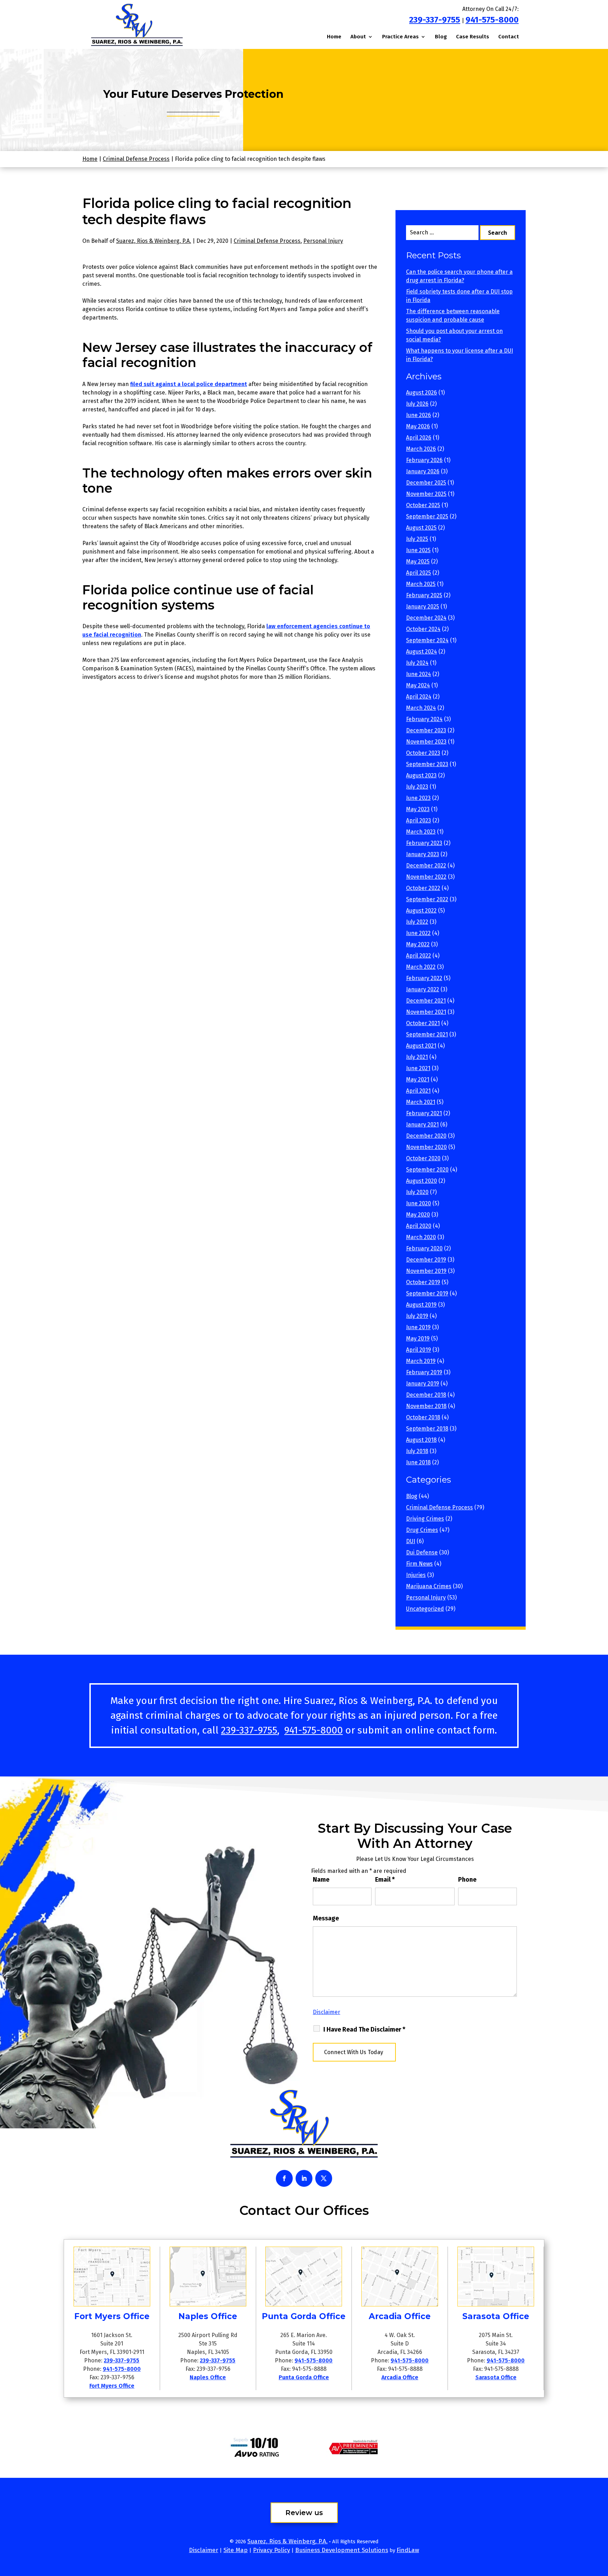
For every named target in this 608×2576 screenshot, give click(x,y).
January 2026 (423, 471)
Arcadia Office (400, 2377)
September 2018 (427, 1429)
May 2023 (418, 809)
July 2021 (417, 1057)
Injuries (416, 1575)
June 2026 (419, 415)
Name (321, 1880)
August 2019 (421, 1305)
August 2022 (421, 911)
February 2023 (424, 843)
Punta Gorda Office (304, 2377)
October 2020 (423, 1158)
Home (334, 37)
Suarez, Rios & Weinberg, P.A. (154, 241)
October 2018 (423, 1417)
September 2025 (427, 516)
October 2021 (423, 1023)
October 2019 (423, 1282)
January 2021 (422, 1125)
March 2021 (421, 1102)
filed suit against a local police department (189, 384)
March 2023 (421, 832)
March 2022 (421, 967)
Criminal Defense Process (267, 241)
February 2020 (424, 1248)
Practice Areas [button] (400, 37)
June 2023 (418, 798)
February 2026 (424, 460)
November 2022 (426, 877)
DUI (411, 1541)
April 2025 (419, 573)
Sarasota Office (496, 2377)
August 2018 (421, 1440)
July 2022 (417, 922)
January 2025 (423, 607)
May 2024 (418, 685)
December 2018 (426, 1395)
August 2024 (422, 652)
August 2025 (421, 528)
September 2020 (427, 1170)
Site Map (236, 2550)
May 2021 (418, 1079)
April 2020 (419, 1226)
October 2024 (423, 629)
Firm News (419, 1564)
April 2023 (419, 820)
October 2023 (423, 753)
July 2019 (417, 1316)
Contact (509, 37)
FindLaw (408, 2550)
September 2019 (427, 1293)
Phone (467, 1880)
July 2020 (417, 1192)
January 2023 (423, 854)
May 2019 (418, 1338)
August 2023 (421, 775)
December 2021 (426, 1001)
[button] (601, 2525)
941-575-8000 (492, 20)
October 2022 (423, 888)
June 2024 (419, 674)
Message (326, 1918)
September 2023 (427, 764)
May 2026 (418, 426)
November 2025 (426, 494)
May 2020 (418, 1215)
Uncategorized (425, 1609)
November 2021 (426, 1012)
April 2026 (419, 438)
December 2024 (426, 618)
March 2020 (421, 1237)
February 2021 (424, 1113)
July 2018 (417, 1451)
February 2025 (424, 595)
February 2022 (424, 978)
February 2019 (424, 1372)
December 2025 (426, 483)
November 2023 (426, 742)
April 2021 (418, 1091)
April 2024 (419, 697)
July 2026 (417, 404)
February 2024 (424, 719)
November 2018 (426, 1406)
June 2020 (419, 1203)
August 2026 (422, 393)
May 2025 (418, 561)
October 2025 (423, 505)
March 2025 (421, 584)
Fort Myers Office (112, 2386)
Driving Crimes (425, 1519)
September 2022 (427, 899)
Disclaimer (327, 2012)
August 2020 (422, 1181)
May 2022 (418, 944)
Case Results (473, 37)
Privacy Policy (271, 2550)
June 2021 (418, 1068)
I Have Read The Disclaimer (364, 2029)
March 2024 (421, 708)
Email (385, 1880)
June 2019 (418, 1327)
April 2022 (419, 956)
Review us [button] (304, 2513)
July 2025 (417, 539)
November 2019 (426, 1271)
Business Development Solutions (342, 2550)
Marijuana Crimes (429, 1586)
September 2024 (427, 640)
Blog (441, 37)
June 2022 (418, 933)
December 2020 (426, 1136)
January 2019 (423, 1384)
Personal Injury (323, 241)
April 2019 (419, 1350)
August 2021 (421, 1046)
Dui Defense (422, 1552)
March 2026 (421, 449)
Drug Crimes (422, 1530)
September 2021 (427, 1034)
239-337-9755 (435, 20)
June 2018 (418, 1462)
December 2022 (426, 866)
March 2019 (421, 1361)
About (358, 37)
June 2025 (418, 550)
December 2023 (426, 730)
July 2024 (417, 663)
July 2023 (417, 787)
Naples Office (208, 2377)
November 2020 (426, 1147)
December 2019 (426, 1260)
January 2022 (423, 989)
